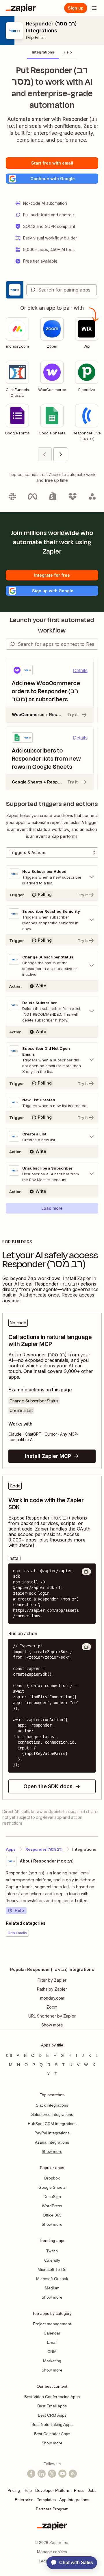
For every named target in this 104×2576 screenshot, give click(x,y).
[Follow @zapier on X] (52, 2474)
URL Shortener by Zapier (52, 2016)
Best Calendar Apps (52, 2434)
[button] (52, 179)
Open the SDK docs (48, 1786)
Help (19, 1910)
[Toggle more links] (52, 2025)
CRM (52, 2352)
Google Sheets (52, 2187)
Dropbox (52, 2178)
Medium (52, 2288)
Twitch (52, 2251)
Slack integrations (52, 2105)
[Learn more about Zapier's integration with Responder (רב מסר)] (98, 1954)
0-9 (9, 2055)
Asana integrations (52, 2142)
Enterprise (24, 2500)
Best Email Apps (52, 2406)
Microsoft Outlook (52, 2279)
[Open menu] (94, 8)
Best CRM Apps (52, 2415)
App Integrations (74, 2500)
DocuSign (52, 2197)
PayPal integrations (52, 2133)
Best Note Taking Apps (52, 2424)
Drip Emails (36, 37)
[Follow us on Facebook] (31, 2474)
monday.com (52, 1998)
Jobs (92, 2490)
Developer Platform (53, 2490)
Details (80, 671)
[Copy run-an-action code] (86, 1647)
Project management (52, 2324)
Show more (52, 2151)
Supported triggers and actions (52, 804)
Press (79, 2490)
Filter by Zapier (52, 1980)
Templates (46, 2500)
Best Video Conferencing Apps (52, 2397)
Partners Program (52, 2509)
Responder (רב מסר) (44, 1849)
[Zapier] (21, 8)
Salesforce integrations (52, 2114)
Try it (73, 714)
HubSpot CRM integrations (52, 2124)
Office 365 (52, 2215)
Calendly (52, 2260)
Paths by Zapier (52, 1989)
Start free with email (52, 163)
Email (52, 2342)
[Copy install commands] (86, 1572)
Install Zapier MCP (48, 1456)
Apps (11, 1849)
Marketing (52, 2361)
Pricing (14, 2490)
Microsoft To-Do (52, 2269)
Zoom (52, 2007)
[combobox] (62, 290)
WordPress (52, 2206)
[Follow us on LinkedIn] (42, 2474)
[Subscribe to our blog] (73, 2474)
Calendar (52, 2333)
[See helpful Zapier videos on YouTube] (62, 2474)
